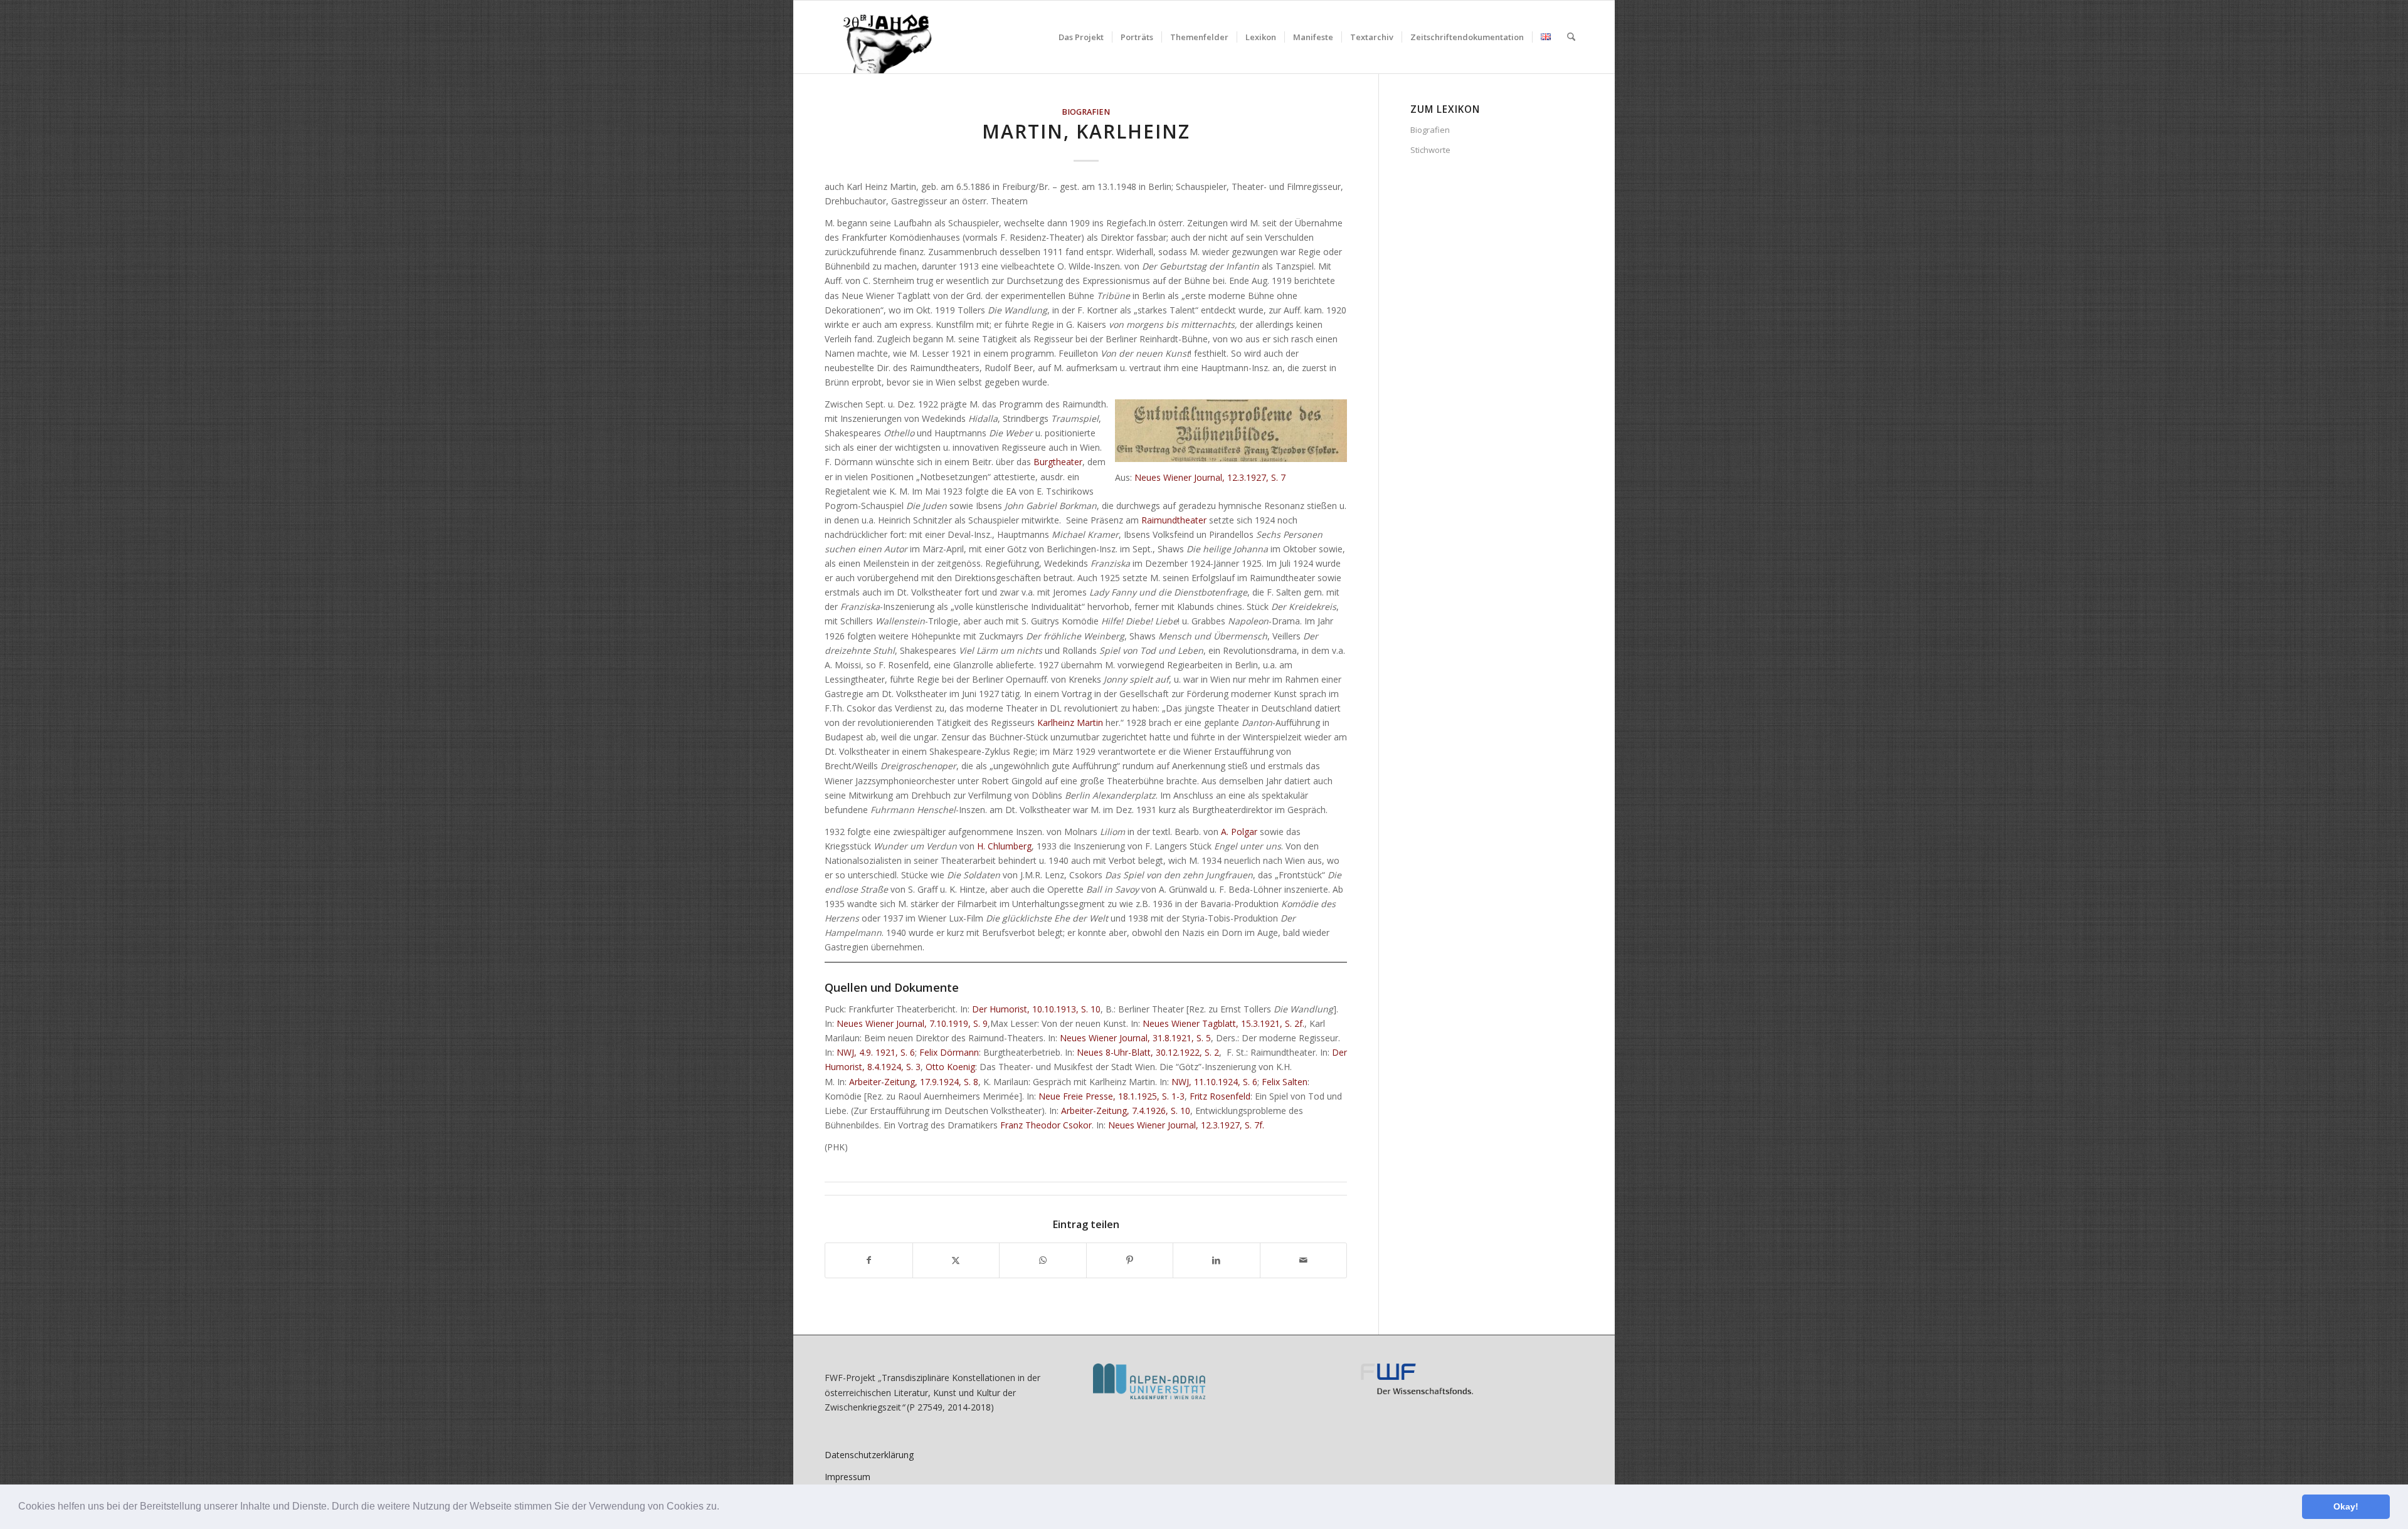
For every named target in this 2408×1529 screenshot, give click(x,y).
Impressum (848, 1477)
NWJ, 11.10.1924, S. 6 (1214, 1082)
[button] (724, 1508)
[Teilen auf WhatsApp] (1043, 1260)
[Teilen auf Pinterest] (1130, 1260)
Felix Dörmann (949, 1052)
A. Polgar (1239, 832)
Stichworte (1430, 150)
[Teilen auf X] (956, 1260)
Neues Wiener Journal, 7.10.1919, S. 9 (912, 1023)
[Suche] (1571, 37)
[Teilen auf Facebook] (869, 1260)
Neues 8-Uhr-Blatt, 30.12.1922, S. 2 (1148, 1052)
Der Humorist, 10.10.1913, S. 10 (1036, 1009)
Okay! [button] (2346, 1506)
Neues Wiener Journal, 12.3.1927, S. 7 (1210, 477)
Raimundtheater (1174, 520)
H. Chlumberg (1004, 846)
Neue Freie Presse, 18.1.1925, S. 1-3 (1112, 1096)
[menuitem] (1081, 37)
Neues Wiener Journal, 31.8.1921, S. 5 (1135, 1038)
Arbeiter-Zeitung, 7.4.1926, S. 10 (1126, 1111)
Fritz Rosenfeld (1220, 1096)
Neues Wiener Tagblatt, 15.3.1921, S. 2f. (1223, 1023)
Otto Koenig (950, 1067)
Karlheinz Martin (1070, 722)
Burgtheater (1058, 462)
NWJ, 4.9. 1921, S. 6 (876, 1052)
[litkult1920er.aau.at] (881, 37)
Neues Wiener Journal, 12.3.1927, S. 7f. (1186, 1125)
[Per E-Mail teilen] (1304, 1260)
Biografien (1086, 112)
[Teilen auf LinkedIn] (1217, 1260)
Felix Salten (1285, 1082)
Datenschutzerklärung (869, 1455)
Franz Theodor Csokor (1046, 1125)
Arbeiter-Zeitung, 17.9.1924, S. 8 (914, 1082)
